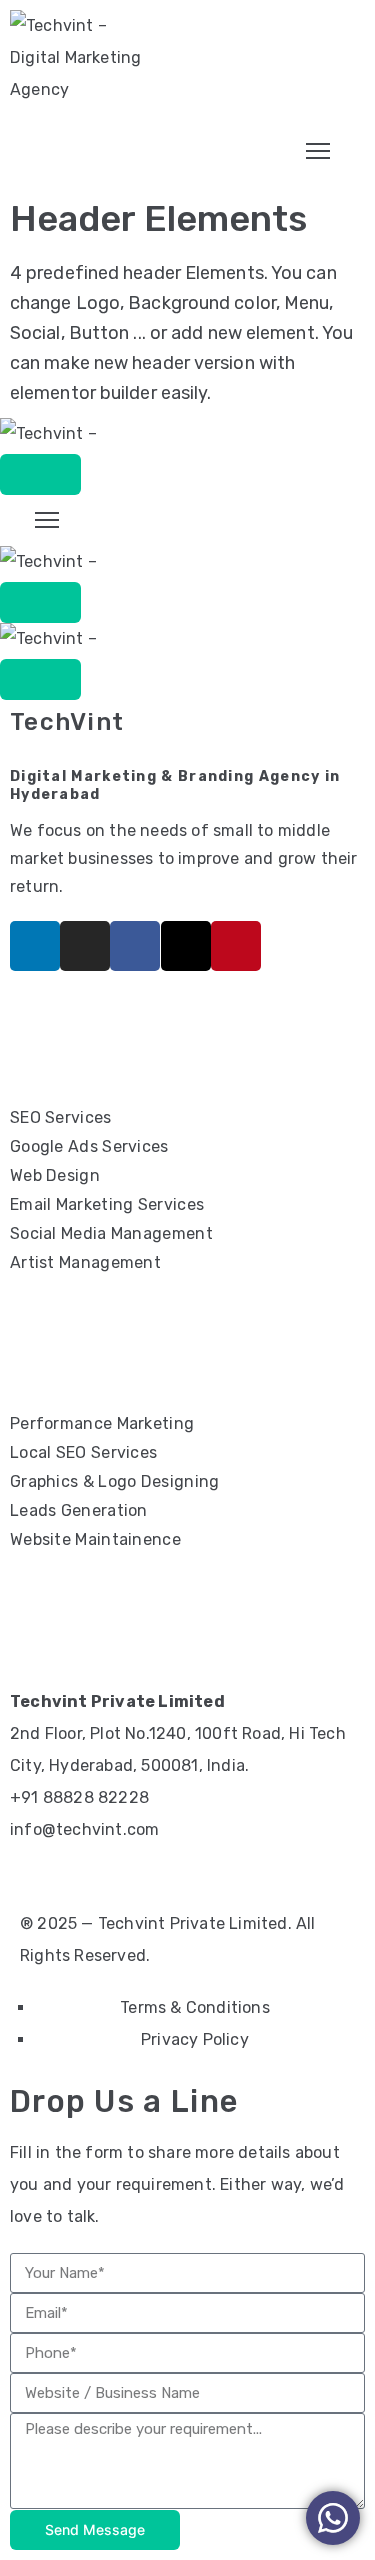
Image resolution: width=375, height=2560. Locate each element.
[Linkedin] (35, 946)
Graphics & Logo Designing (115, 1481)
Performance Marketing (102, 1423)
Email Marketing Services (107, 1204)
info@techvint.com (84, 1829)
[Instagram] (85, 946)
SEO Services (61, 1117)
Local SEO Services (83, 1452)
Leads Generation (79, 1510)
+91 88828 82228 (79, 1797)
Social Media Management (111, 1233)
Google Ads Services (89, 1146)
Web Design (55, 1175)
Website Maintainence (95, 1539)
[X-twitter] (186, 946)
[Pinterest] (236, 946)
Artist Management (85, 1262)
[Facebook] (135, 946)
